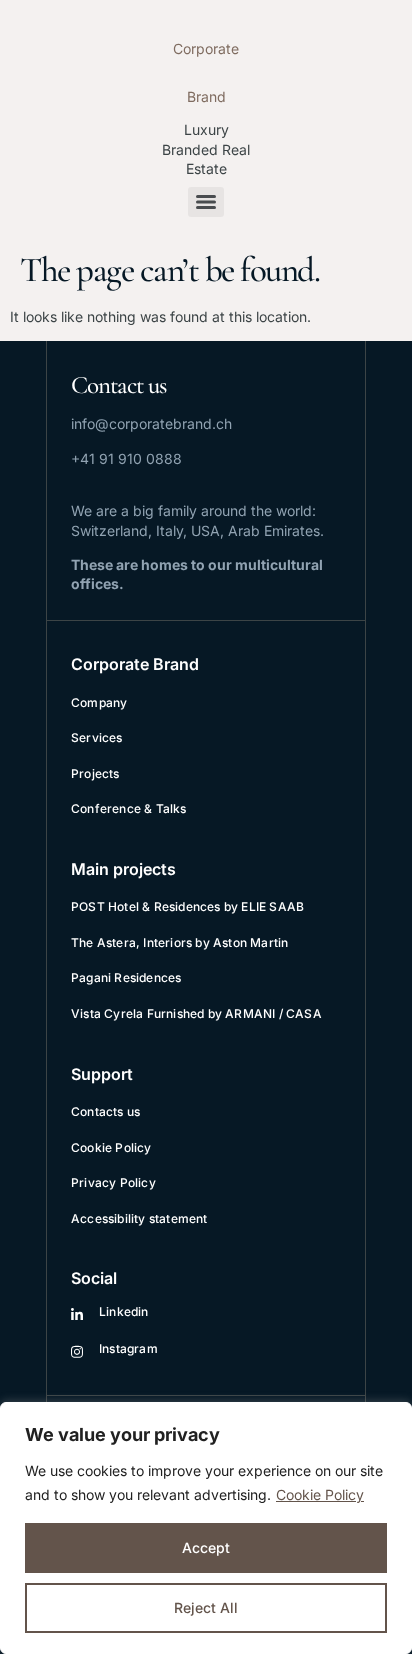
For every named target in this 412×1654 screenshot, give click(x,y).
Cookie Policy (320, 1494)
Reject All (206, 1607)
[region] (206, 1528)
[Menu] (206, 202)
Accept (206, 1547)
